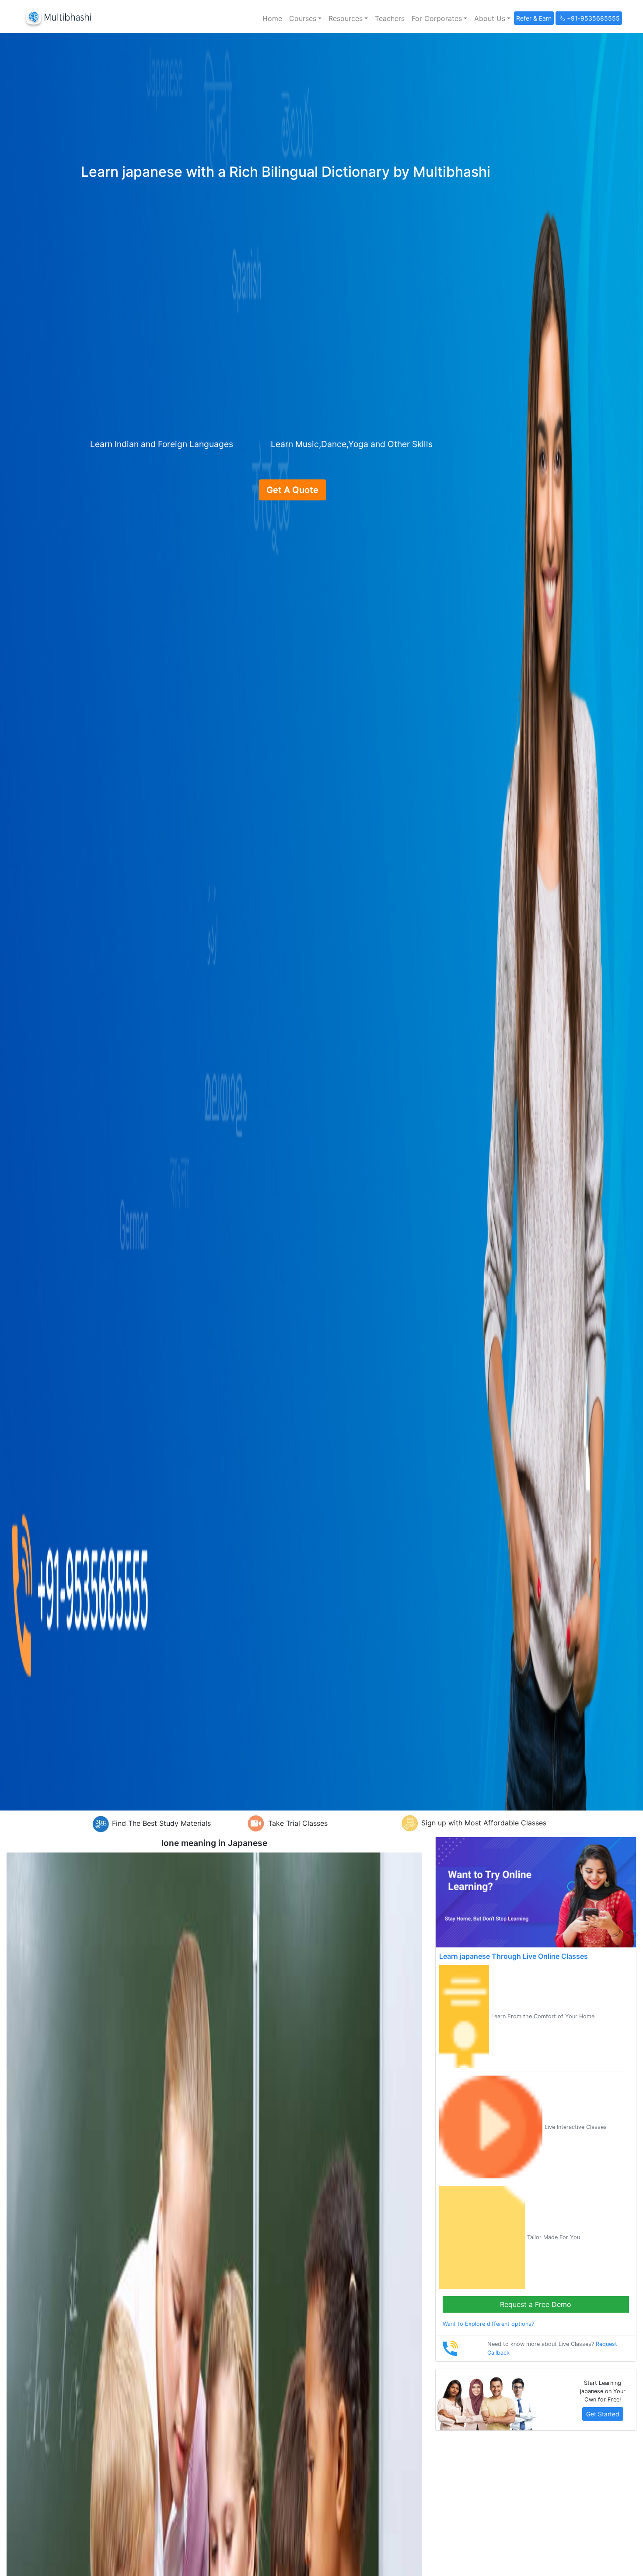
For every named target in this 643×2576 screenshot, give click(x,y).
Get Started (603, 2414)
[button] (305, 18)
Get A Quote (292, 490)
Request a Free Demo (536, 2304)
